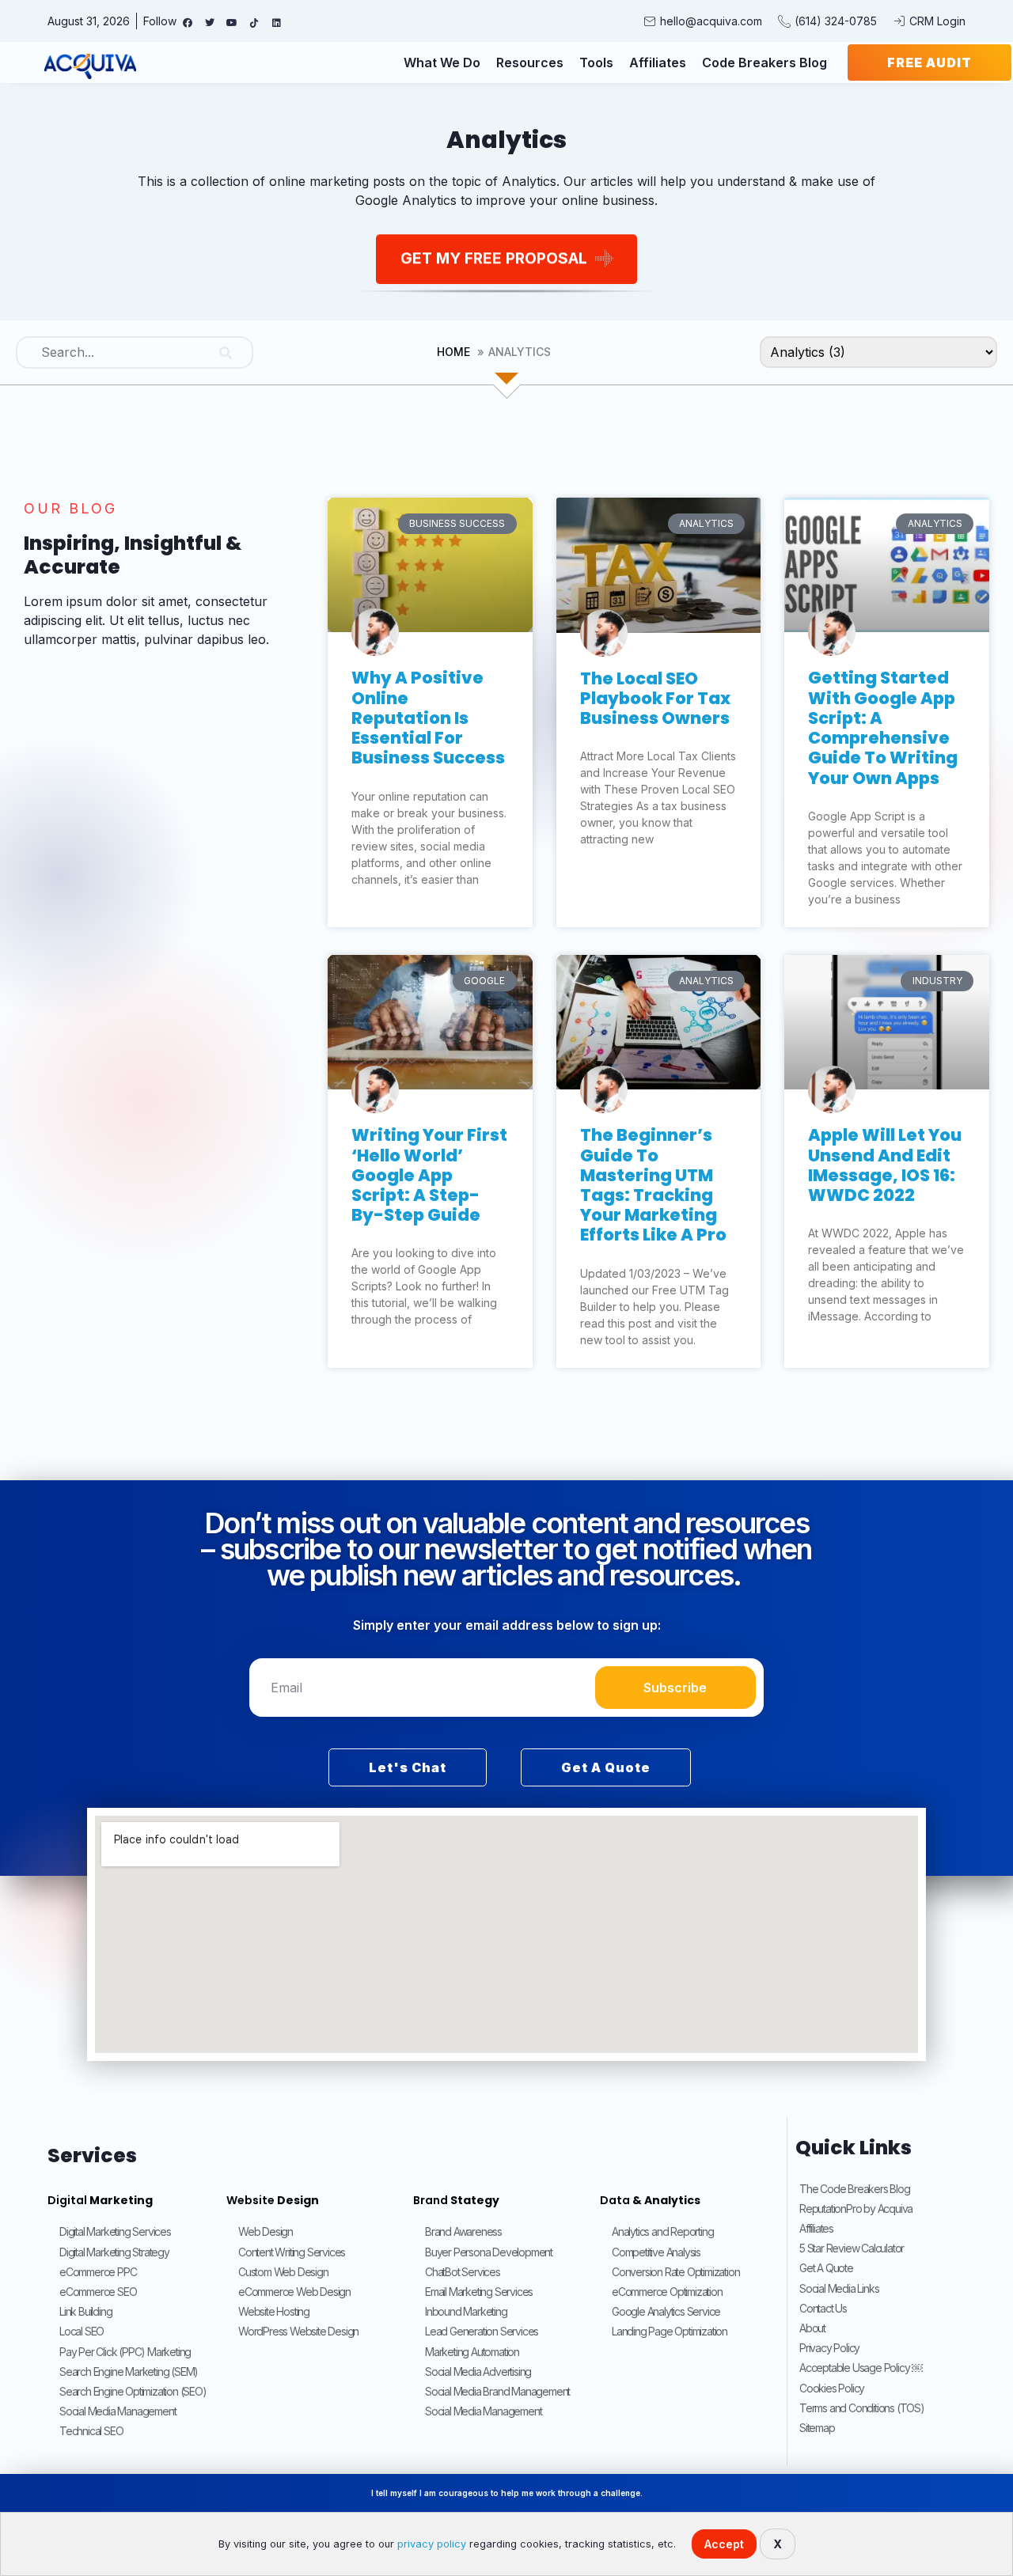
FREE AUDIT (930, 63)
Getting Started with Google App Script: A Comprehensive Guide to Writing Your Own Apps (883, 727)
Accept (724, 2544)
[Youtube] (232, 23)
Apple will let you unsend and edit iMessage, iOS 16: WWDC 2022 (885, 1165)
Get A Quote (606, 1767)
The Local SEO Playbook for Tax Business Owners (655, 698)
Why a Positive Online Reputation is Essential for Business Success (428, 718)
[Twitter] (210, 23)
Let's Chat (408, 1767)
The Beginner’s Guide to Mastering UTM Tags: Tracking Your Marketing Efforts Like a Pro (653, 1185)
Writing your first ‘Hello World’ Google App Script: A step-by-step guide (429, 1175)
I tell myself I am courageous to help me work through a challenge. (507, 2493)
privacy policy (432, 2544)
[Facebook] (188, 23)
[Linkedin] (276, 23)
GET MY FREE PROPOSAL (494, 258)
